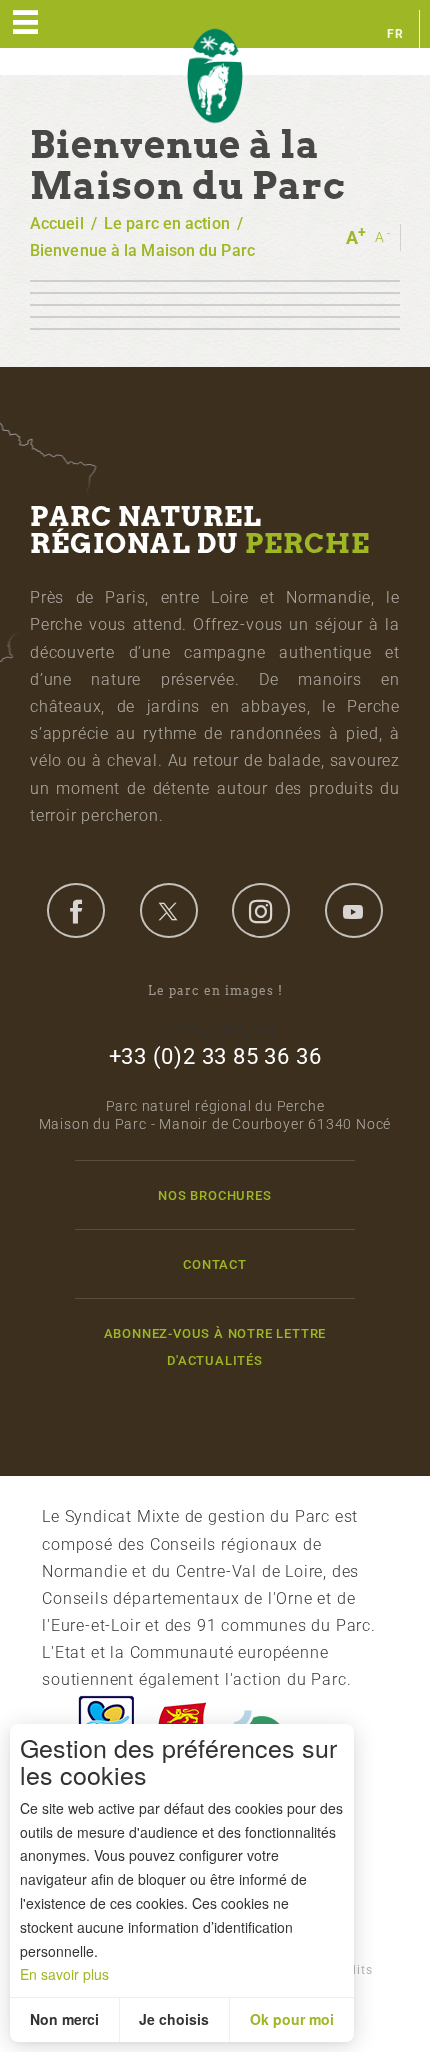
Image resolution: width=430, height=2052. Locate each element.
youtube (354, 910)
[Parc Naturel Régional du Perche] (215, 76)
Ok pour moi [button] (292, 2019)
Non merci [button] (64, 2019)
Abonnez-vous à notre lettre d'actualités (215, 1347)
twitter (169, 910)
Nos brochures (214, 1195)
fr (395, 34)
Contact (215, 1264)
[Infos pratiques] (215, 329)
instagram (261, 910)
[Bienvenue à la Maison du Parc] (215, 281)
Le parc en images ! (215, 990)
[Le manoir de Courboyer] (215, 293)
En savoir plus (64, 1974)
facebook (76, 910)
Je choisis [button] (174, 2019)
